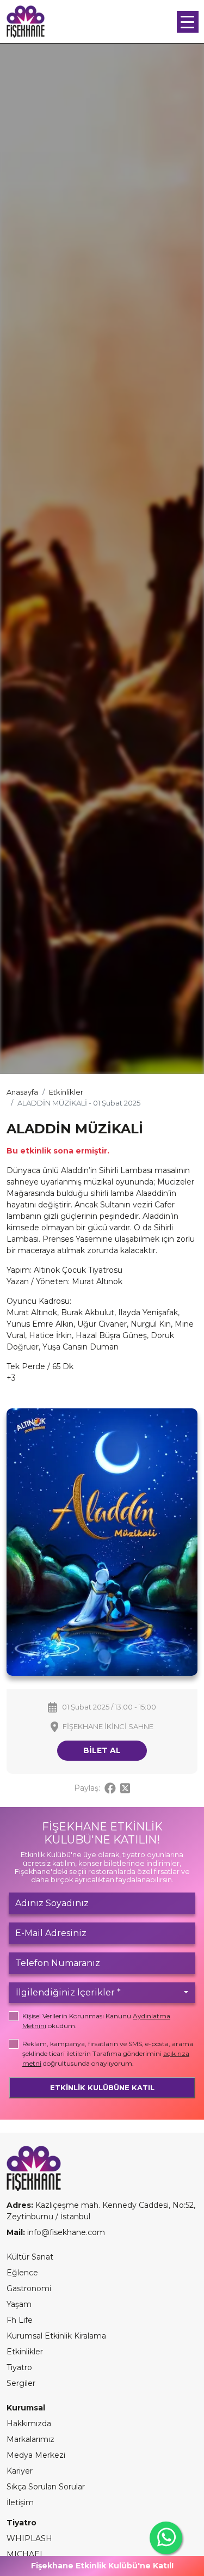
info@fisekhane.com (66, 2232)
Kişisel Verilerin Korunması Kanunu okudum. (96, 2021)
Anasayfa (22, 1092)
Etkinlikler (66, 1092)
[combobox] (102, 1993)
